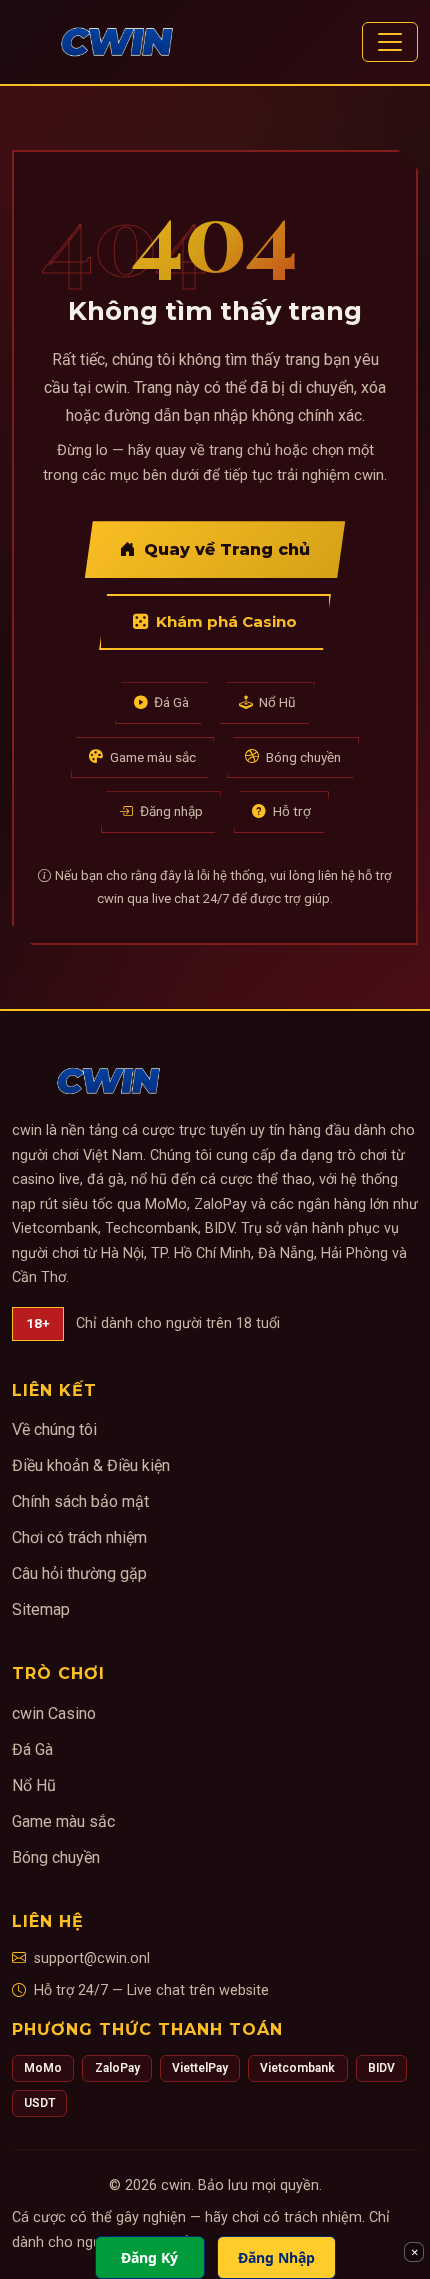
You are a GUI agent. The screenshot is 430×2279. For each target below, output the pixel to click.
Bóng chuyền (303, 757)
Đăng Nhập (276, 2257)
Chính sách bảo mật (80, 1501)
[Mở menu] (390, 42)
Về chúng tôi (54, 1429)
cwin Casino (54, 1713)
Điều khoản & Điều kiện (91, 1465)
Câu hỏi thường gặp (79, 1573)
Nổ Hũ (277, 702)
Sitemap (41, 1609)
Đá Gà (171, 702)
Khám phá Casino (226, 621)
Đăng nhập (171, 811)
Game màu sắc (153, 757)
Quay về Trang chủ (227, 549)
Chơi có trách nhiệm (79, 1537)
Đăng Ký (149, 2257)
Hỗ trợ (292, 811)
